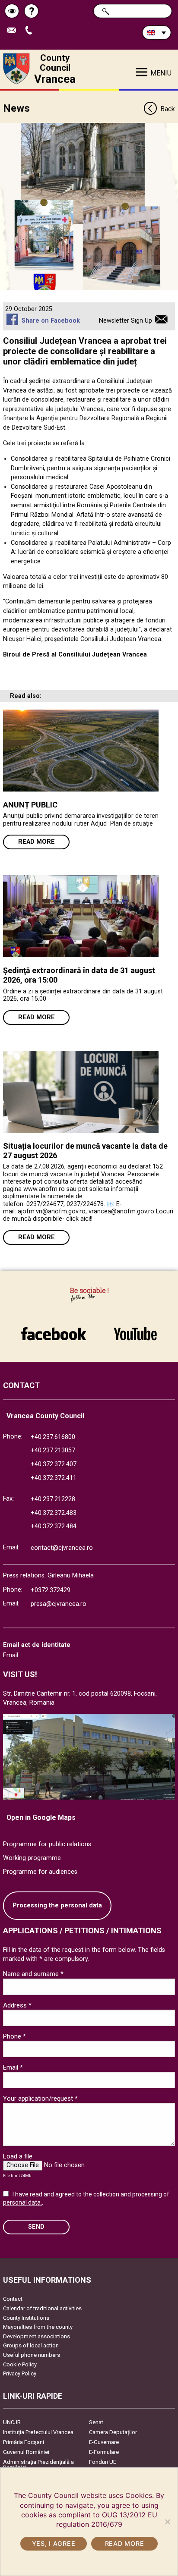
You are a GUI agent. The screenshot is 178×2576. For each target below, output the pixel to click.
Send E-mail (15, 31)
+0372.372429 (51, 1590)
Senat (96, 2422)
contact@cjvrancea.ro (62, 1548)
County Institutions (26, 2318)
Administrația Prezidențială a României (38, 2465)
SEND (36, 2227)
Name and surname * (33, 1974)
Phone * (14, 2036)
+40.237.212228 (53, 1499)
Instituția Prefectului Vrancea (38, 2432)
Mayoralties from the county (38, 2327)
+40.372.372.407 (54, 1464)
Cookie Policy (20, 2364)
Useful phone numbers (32, 2355)
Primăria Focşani (24, 2442)
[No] (167, 2522)
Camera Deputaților (113, 2432)
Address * (17, 2005)
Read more (37, 842)
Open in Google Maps (41, 1817)
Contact (13, 2299)
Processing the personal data (57, 1905)
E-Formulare (104, 2452)
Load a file (18, 2156)
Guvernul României (26, 2452)
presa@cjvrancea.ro (59, 1604)
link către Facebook (54, 1329)
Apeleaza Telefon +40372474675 (32, 31)
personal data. (22, 2202)
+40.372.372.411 (54, 1478)
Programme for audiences (40, 1872)
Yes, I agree (54, 2543)
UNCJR (12, 2422)
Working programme (32, 1858)
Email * (13, 2067)
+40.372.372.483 (54, 1513)
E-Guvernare (104, 2442)
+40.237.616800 (53, 1437)
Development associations (37, 2336)
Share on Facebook (51, 321)
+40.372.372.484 (54, 1526)
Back (167, 109)
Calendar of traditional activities (42, 2308)
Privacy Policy (20, 2373)
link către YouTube (135, 1329)
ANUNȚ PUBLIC (30, 805)
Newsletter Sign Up (126, 321)
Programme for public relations (47, 1844)
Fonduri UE (103, 2462)
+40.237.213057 (53, 1450)
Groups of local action (31, 2345)
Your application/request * (40, 2098)
